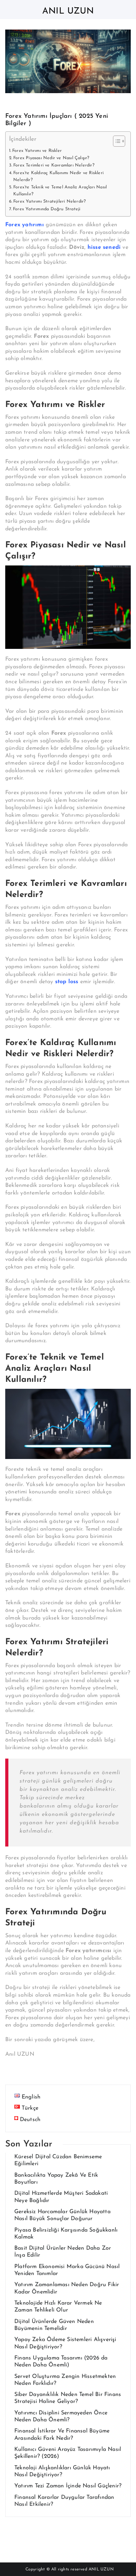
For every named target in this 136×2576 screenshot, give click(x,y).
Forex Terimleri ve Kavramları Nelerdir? (54, 165)
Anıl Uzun (68, 11)
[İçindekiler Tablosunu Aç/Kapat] (116, 141)
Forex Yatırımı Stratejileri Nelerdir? (50, 202)
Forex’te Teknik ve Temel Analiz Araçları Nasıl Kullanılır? (60, 191)
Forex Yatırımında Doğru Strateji (47, 209)
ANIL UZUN (101, 2569)
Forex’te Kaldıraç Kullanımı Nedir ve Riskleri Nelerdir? (58, 177)
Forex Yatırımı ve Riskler (37, 151)
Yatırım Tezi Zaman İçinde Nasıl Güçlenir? (68, 2486)
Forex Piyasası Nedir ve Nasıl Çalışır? (51, 158)
